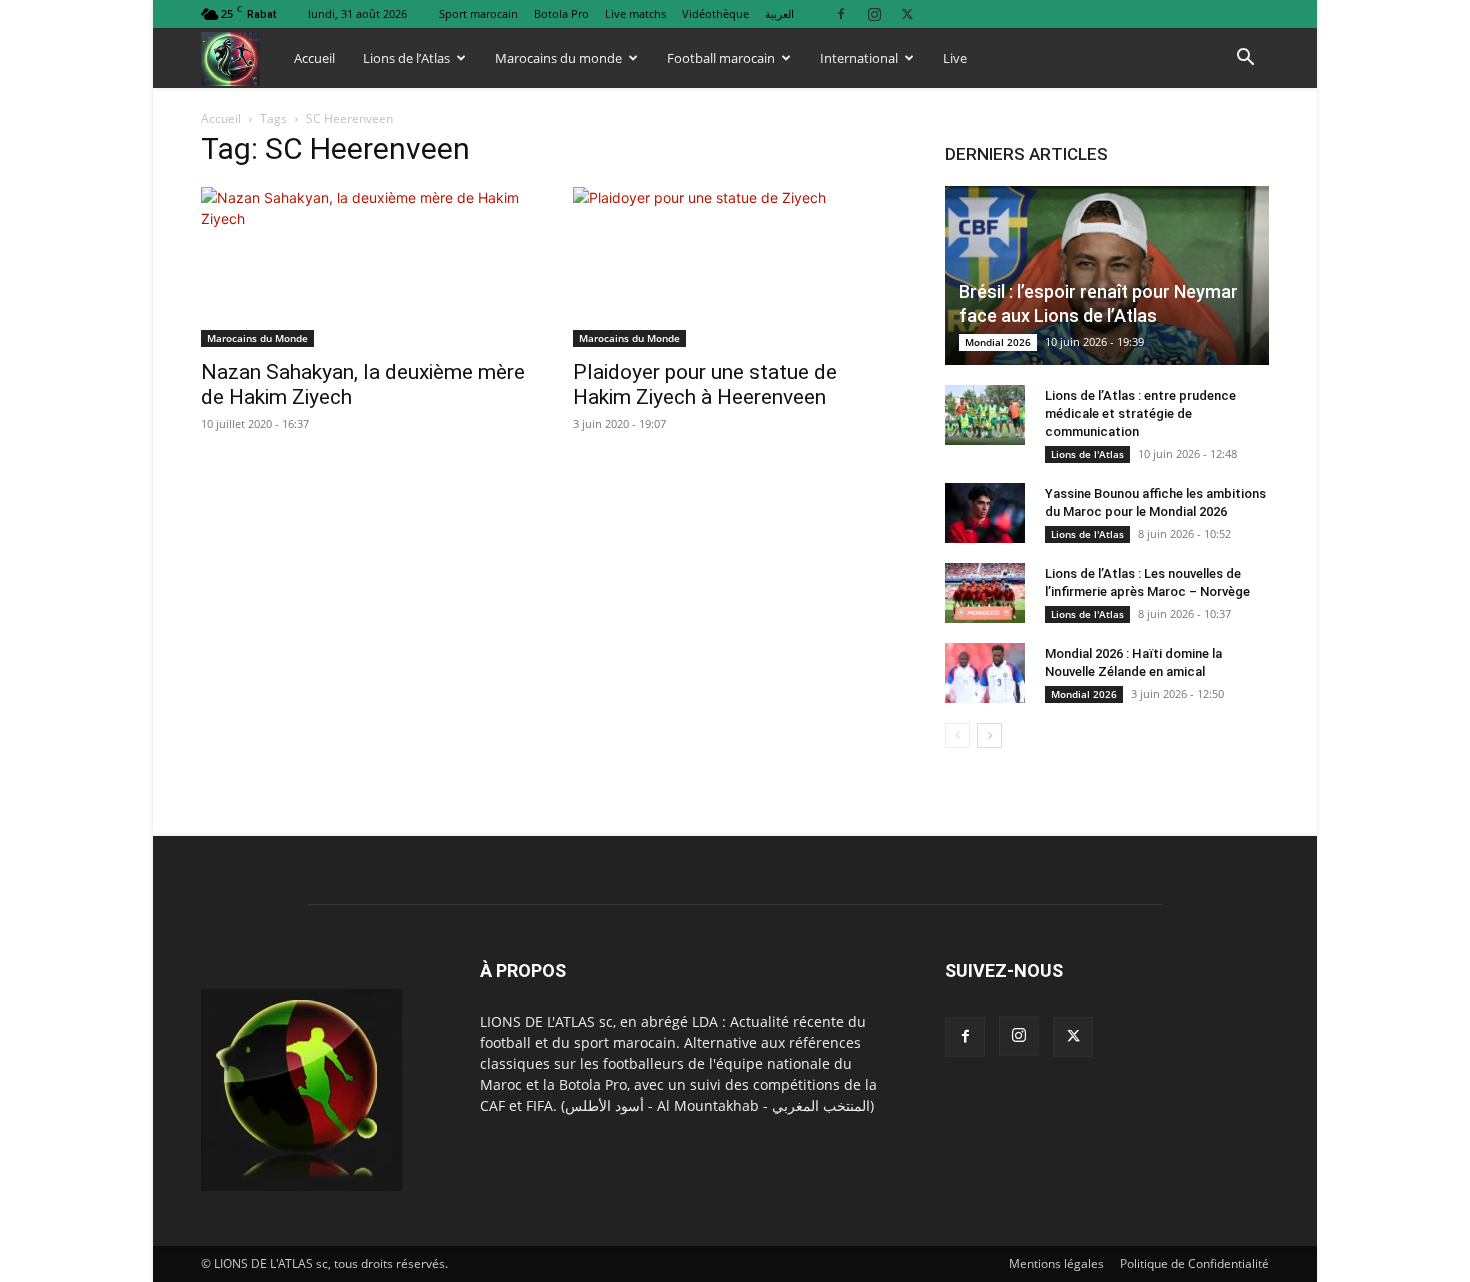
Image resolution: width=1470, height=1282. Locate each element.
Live (955, 58)
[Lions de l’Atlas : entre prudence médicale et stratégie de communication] (985, 415)
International (859, 58)
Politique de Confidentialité (1194, 1263)
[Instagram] (874, 13)
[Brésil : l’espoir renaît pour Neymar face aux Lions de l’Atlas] (1107, 275)
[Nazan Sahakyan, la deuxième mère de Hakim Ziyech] (363, 267)
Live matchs (635, 13)
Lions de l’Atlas (406, 58)
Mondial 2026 (998, 342)
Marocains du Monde (257, 338)
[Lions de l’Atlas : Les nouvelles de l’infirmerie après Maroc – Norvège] (985, 593)
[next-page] (989, 735)
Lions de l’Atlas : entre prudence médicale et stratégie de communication (1140, 413)
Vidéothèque (715, 13)
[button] (1245, 59)
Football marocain (721, 58)
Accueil (314, 58)
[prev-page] (957, 735)
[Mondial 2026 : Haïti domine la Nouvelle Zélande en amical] (985, 673)
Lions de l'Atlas (1087, 454)
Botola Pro (561, 13)
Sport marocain (478, 13)
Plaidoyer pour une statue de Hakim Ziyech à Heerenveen (705, 384)
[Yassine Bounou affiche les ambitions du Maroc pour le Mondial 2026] (985, 513)
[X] (907, 13)
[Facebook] (841, 13)
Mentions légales (1056, 1263)
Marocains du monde (558, 58)
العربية (779, 13)
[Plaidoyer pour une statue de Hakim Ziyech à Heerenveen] (735, 267)
